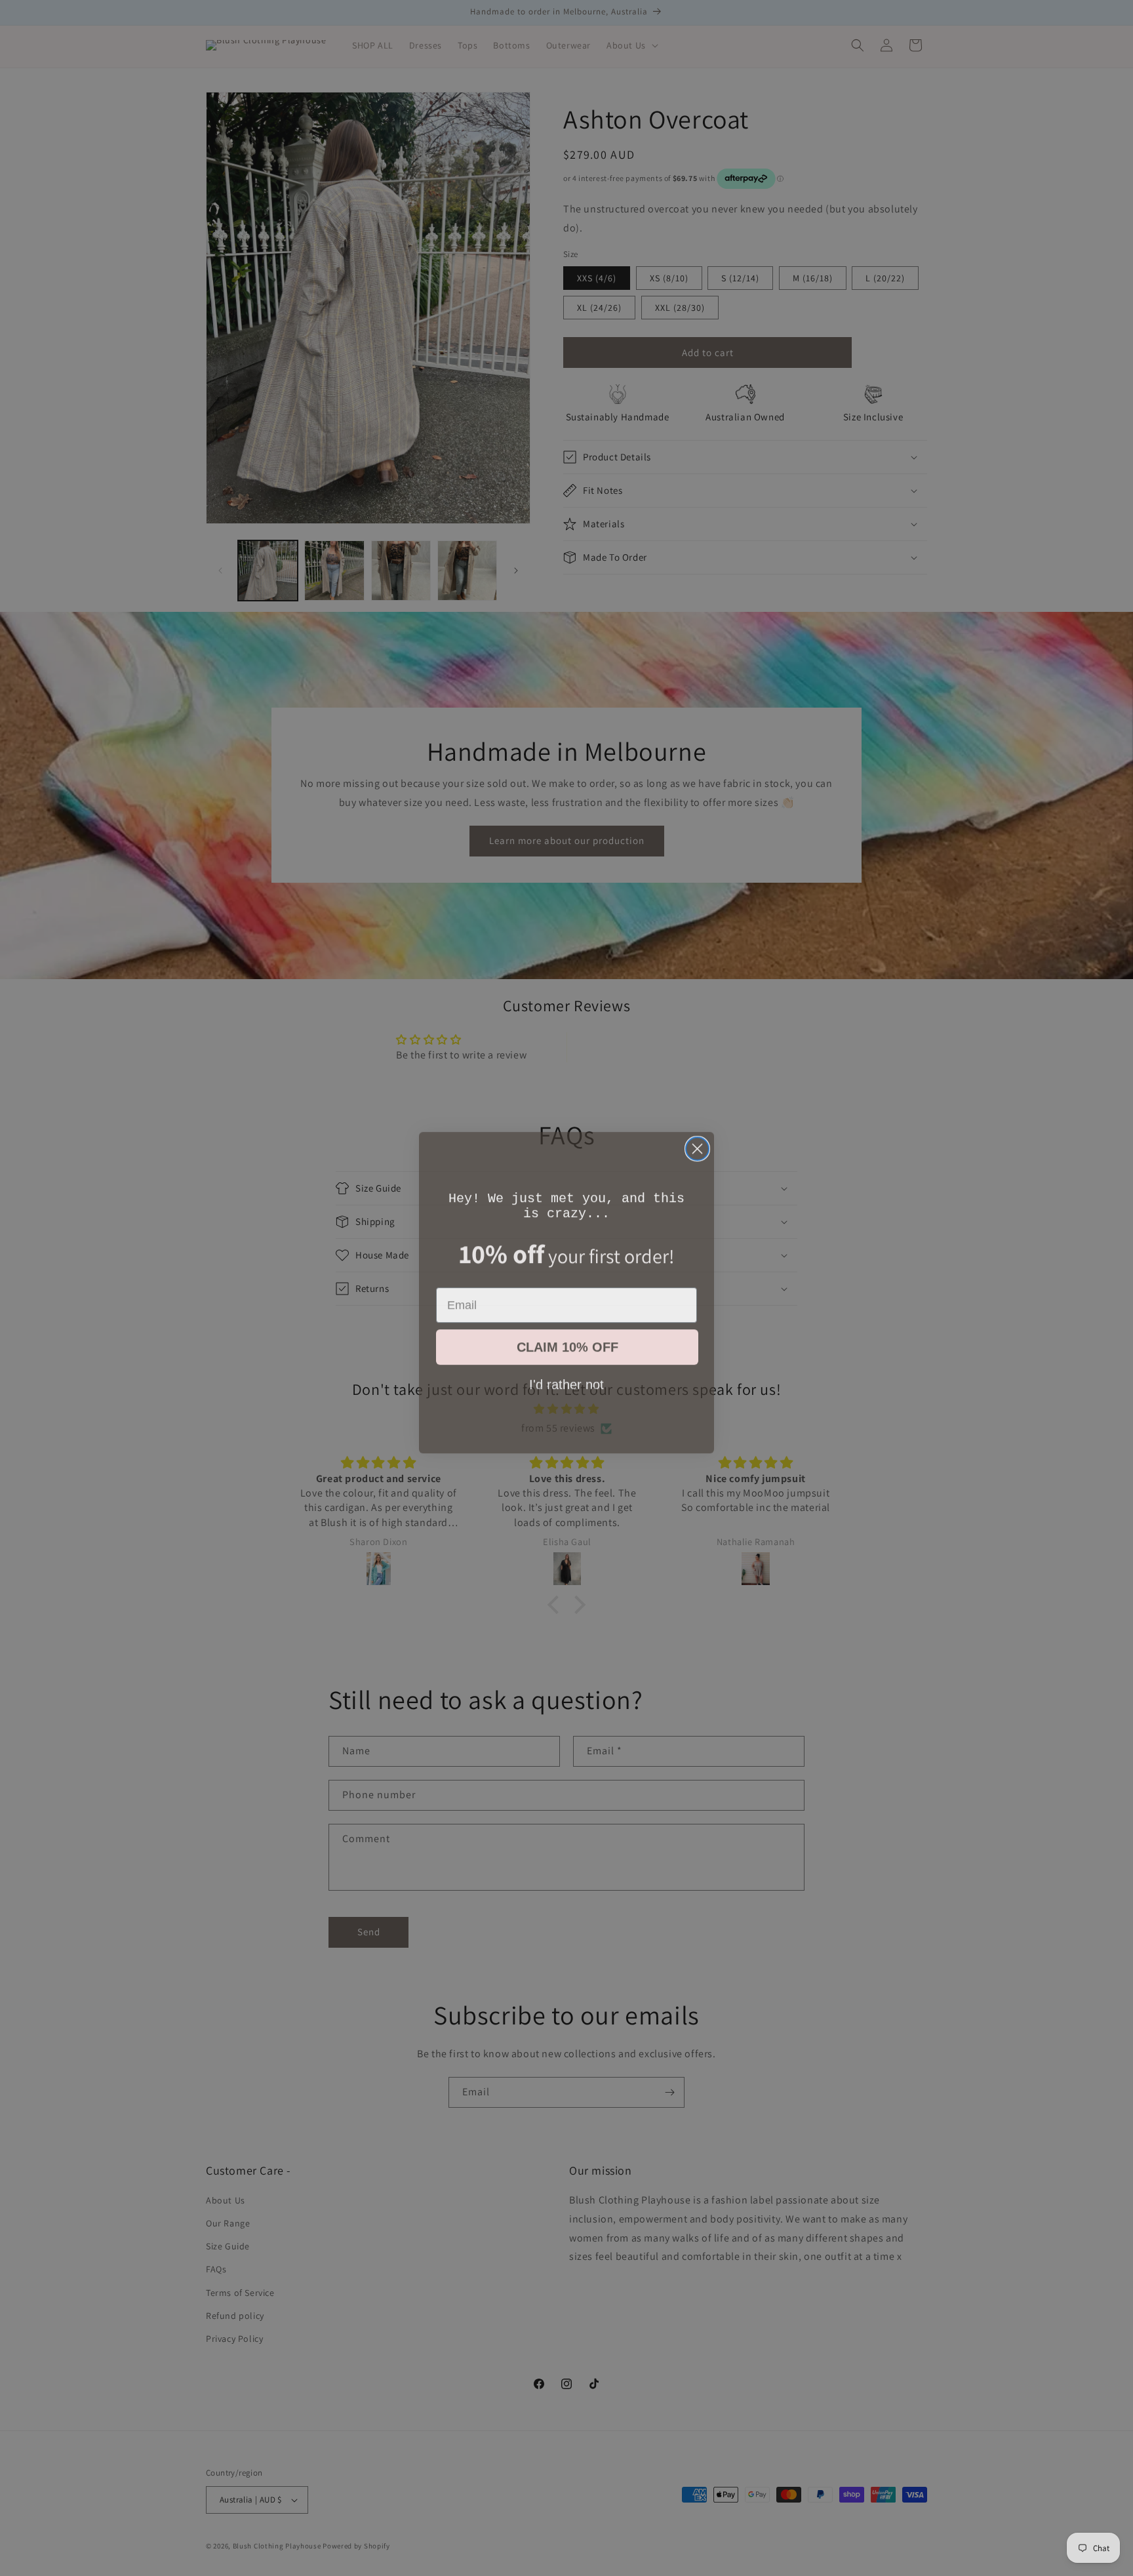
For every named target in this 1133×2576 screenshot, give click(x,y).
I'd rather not (566, 1379)
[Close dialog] (697, 1144)
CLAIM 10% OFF (567, 1342)
